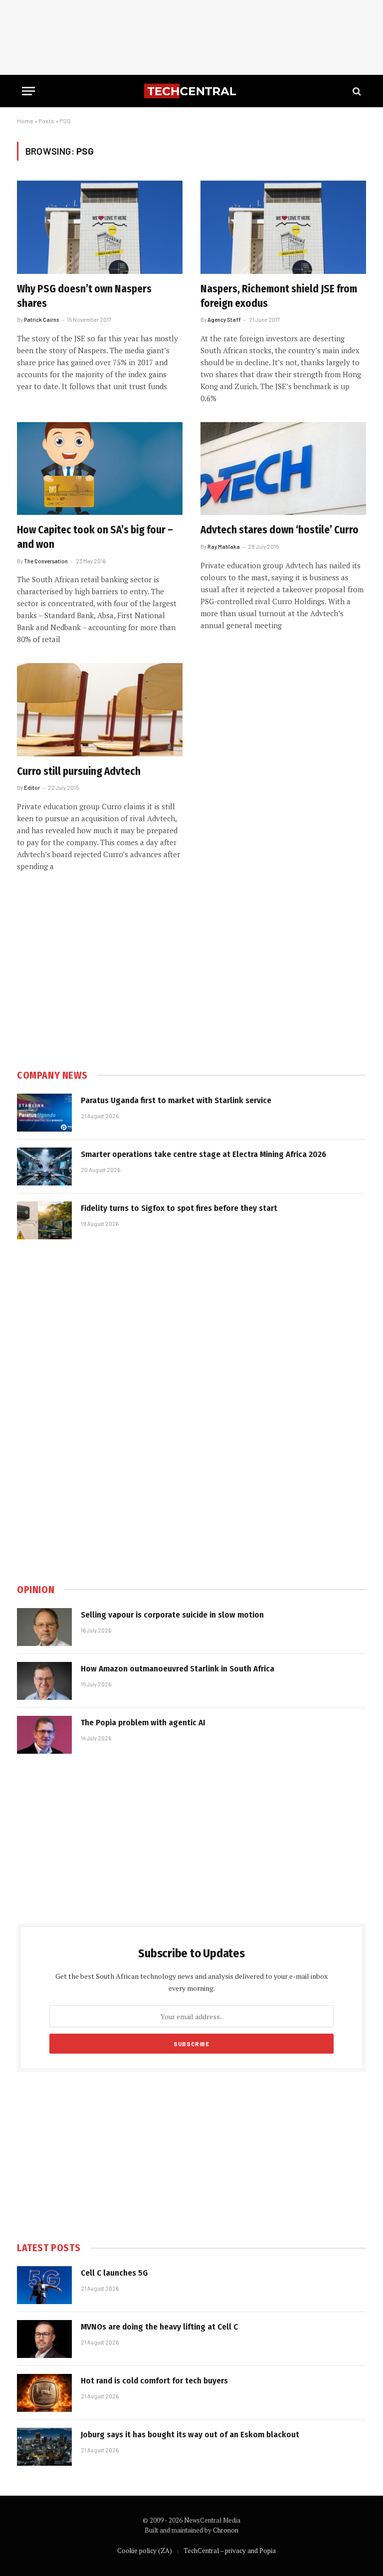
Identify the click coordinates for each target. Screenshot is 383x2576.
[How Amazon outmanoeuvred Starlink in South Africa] (44, 1681)
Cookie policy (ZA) (145, 2551)
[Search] (356, 91)
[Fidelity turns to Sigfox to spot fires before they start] (44, 1220)
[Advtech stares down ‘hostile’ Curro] (283, 469)
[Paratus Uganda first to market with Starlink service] (44, 1113)
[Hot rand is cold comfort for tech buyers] (44, 2393)
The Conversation (46, 561)
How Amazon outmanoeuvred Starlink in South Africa (178, 1669)
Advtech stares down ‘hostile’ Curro (280, 530)
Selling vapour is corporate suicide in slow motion (172, 1615)
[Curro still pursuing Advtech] (100, 710)
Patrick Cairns (41, 320)
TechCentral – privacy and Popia (230, 2551)
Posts (46, 121)
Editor (32, 788)
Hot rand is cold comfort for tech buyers (154, 2381)
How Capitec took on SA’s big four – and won (95, 537)
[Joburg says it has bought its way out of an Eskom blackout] (44, 2447)
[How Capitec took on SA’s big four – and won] (100, 469)
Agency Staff (224, 320)
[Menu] (28, 91)
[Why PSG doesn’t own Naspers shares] (100, 227)
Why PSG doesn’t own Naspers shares (84, 296)
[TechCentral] (191, 91)
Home (25, 121)
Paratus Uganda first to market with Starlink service (176, 1100)
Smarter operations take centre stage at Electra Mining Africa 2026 (203, 1154)
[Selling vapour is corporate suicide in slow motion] (44, 1627)
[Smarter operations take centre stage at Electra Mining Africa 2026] (44, 1167)
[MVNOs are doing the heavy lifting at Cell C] (44, 2339)
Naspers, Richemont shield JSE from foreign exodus (279, 296)
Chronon (226, 2530)
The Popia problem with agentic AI (143, 1723)
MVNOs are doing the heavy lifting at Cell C (159, 2327)
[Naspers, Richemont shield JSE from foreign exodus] (283, 227)
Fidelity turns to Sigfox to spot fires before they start (179, 1208)
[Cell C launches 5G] (44, 2285)
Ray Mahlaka (224, 547)
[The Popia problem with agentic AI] (44, 1735)
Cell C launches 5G (114, 2273)
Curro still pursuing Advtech (79, 771)
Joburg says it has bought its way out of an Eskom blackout (190, 2435)
